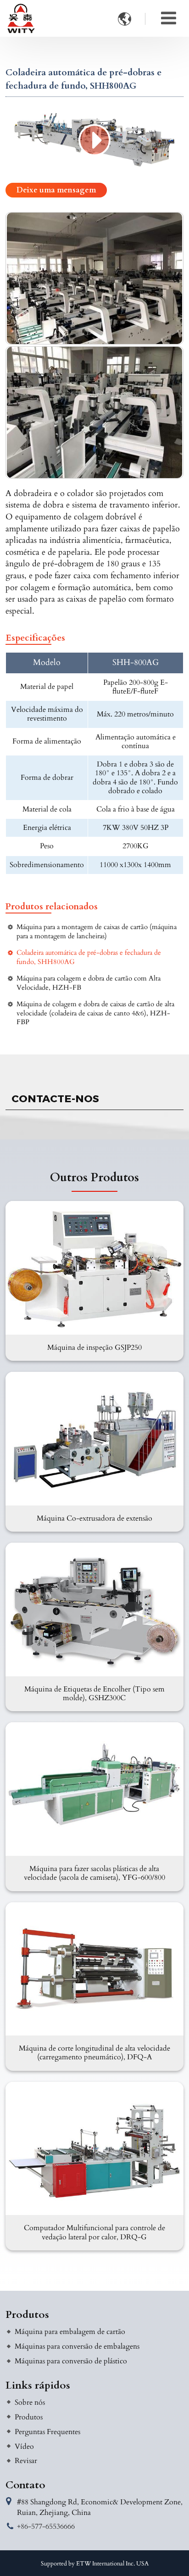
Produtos (27, 2315)
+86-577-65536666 (46, 2526)
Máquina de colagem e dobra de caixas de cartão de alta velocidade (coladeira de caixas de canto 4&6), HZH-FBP (95, 1013)
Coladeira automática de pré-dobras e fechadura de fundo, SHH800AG (89, 957)
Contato (25, 2485)
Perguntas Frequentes (47, 2432)
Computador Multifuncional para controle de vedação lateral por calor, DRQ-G (94, 2232)
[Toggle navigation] (169, 18)
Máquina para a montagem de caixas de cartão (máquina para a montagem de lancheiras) (97, 931)
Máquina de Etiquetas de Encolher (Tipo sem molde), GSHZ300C (94, 1694)
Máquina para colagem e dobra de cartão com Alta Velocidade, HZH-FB (89, 983)
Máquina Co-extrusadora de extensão (94, 1518)
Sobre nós (30, 2402)
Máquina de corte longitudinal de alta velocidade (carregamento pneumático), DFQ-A (94, 2053)
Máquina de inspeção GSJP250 (94, 1347)
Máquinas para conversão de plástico (71, 2361)
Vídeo (24, 2446)
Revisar (26, 2461)
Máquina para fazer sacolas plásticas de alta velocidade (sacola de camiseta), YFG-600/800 (94, 1873)
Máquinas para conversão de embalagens (77, 2346)
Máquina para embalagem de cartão (70, 2332)
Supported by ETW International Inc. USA (95, 2564)
